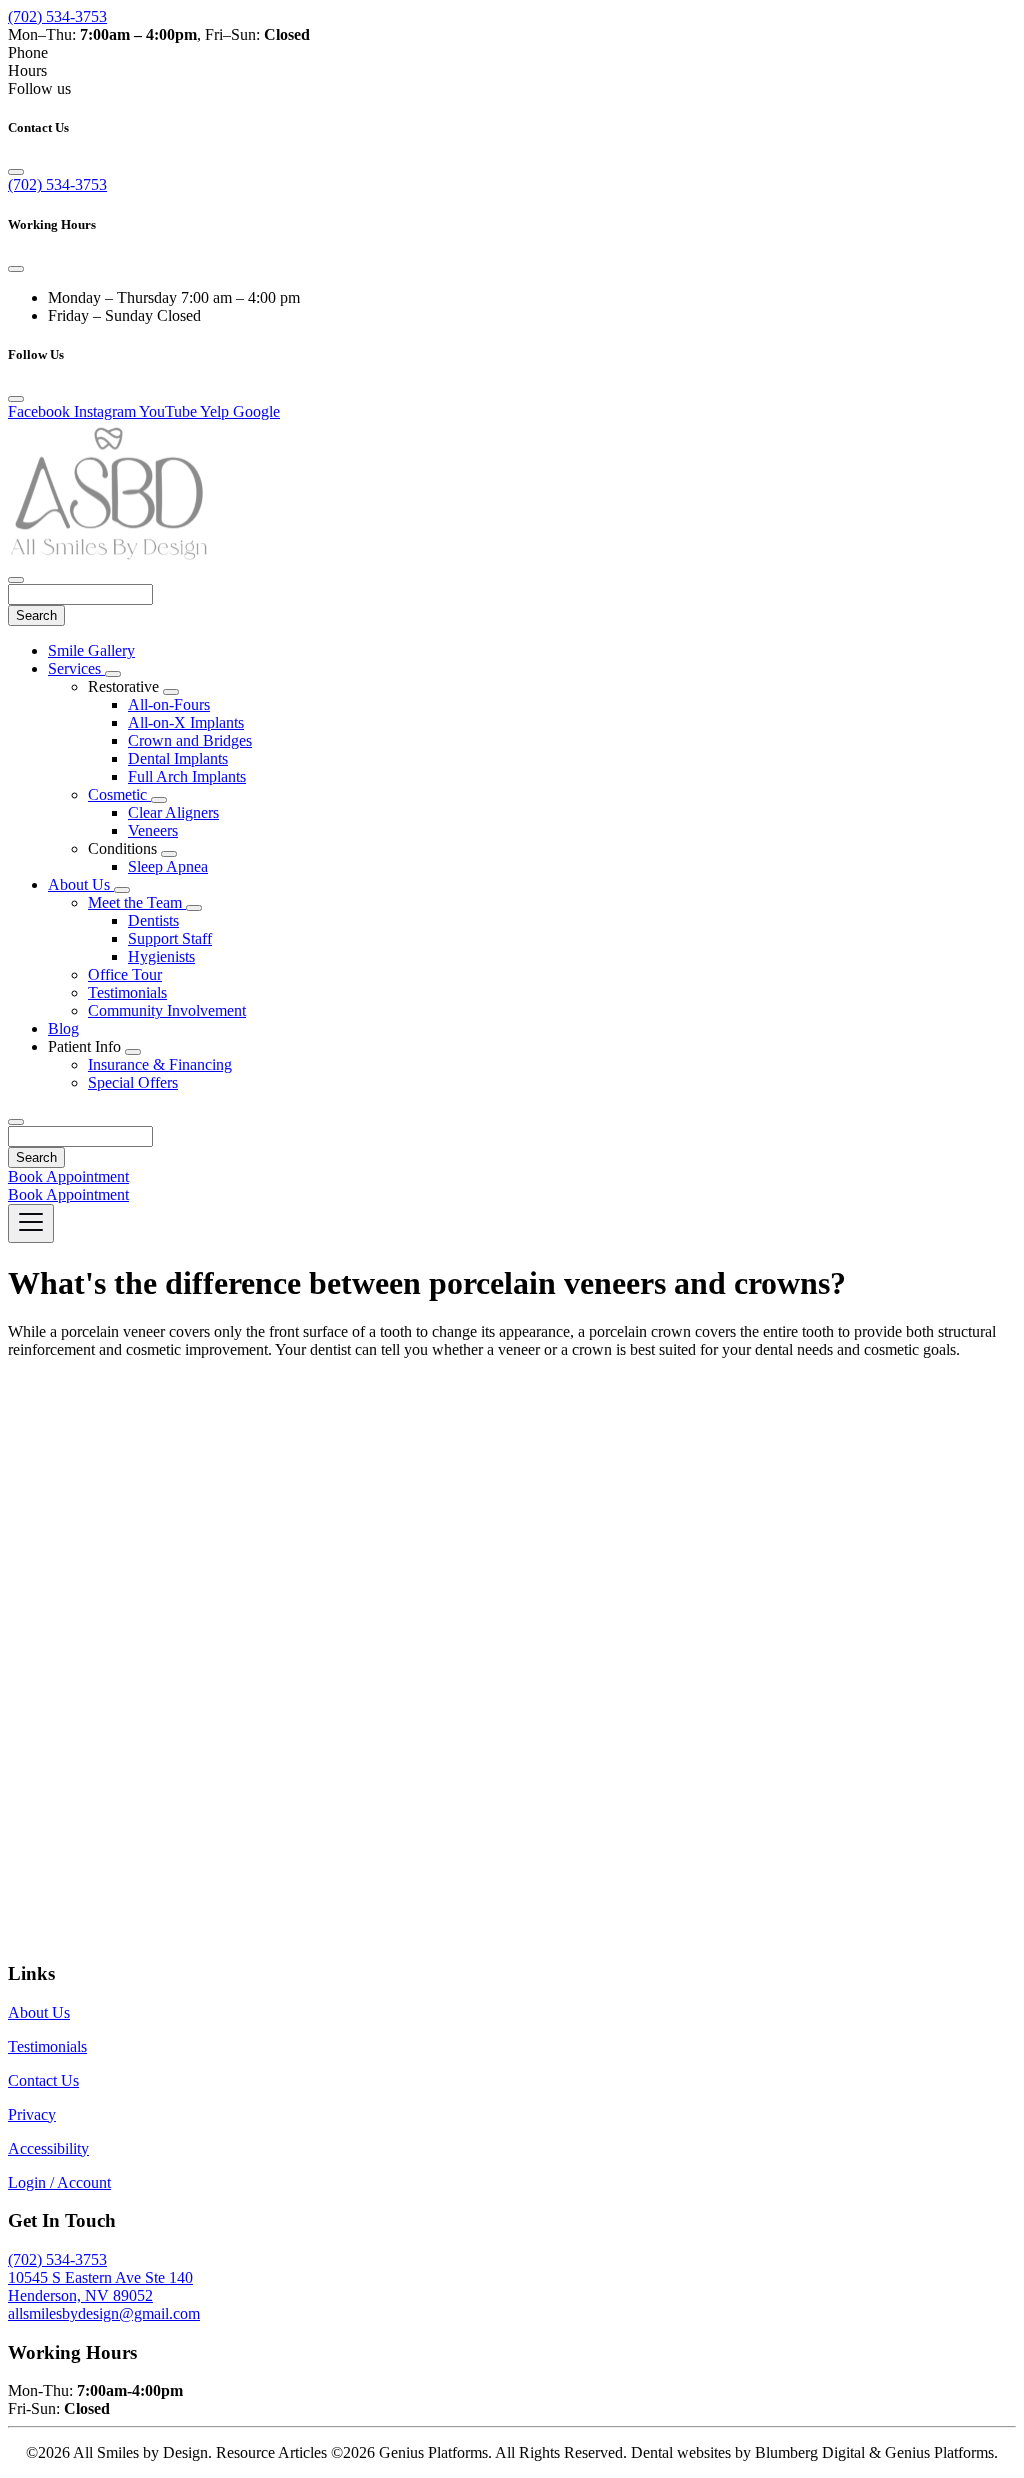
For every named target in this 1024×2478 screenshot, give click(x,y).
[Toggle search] (16, 1122)
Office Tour (125, 974)
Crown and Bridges (190, 740)
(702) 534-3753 (57, 16)
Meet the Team (137, 902)
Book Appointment (68, 1176)
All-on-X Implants (186, 722)
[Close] (16, 172)
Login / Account (59, 2182)
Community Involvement (167, 1010)
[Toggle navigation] (31, 1223)
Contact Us (43, 2080)
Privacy (32, 2114)
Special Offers (133, 1082)
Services (76, 668)
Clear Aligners (173, 812)
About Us (81, 884)
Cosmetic (119, 794)
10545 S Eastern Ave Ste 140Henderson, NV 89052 (100, 2286)
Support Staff (170, 938)
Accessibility (48, 2148)
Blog (63, 1028)
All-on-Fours (169, 704)
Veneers (153, 830)
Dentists (153, 920)
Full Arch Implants (187, 776)
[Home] (108, 556)
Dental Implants (178, 758)
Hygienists (161, 956)
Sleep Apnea (168, 866)
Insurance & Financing (160, 1064)
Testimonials (127, 992)
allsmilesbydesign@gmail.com (104, 2313)
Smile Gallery (91, 650)
